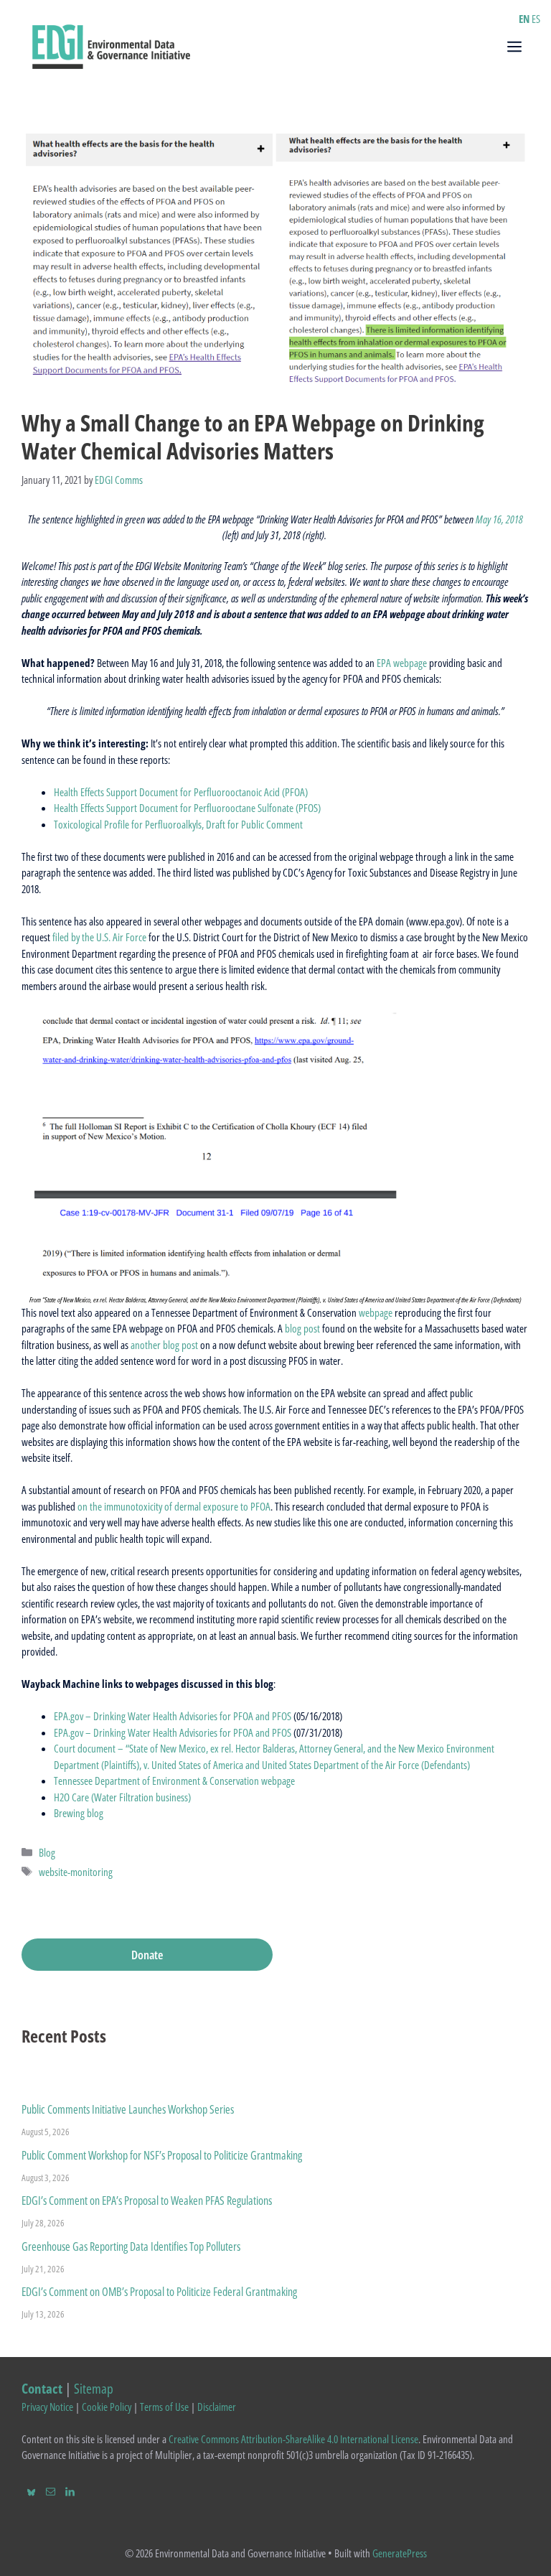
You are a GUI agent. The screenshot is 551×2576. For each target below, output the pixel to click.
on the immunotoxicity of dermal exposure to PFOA (173, 1506)
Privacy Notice (47, 2407)
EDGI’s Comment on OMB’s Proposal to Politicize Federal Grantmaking (159, 2292)
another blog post (164, 1345)
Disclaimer (217, 2407)
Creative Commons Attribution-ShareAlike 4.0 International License (293, 2439)
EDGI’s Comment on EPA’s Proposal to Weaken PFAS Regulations (147, 2201)
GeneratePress (400, 2553)
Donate (147, 1955)
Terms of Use (164, 2407)
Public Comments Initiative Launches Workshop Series (128, 2109)
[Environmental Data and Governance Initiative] (111, 45)
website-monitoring (76, 1872)
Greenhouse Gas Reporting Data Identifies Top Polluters (131, 2246)
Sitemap (94, 2388)
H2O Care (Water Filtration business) (122, 1797)
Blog (47, 1852)
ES (536, 19)
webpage (376, 1312)
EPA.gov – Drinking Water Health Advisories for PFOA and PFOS (173, 1716)
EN (524, 19)
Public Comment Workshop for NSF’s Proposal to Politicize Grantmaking (162, 2155)
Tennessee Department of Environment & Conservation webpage (174, 1781)
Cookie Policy (107, 2407)
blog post (301, 1328)
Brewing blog (79, 1813)
